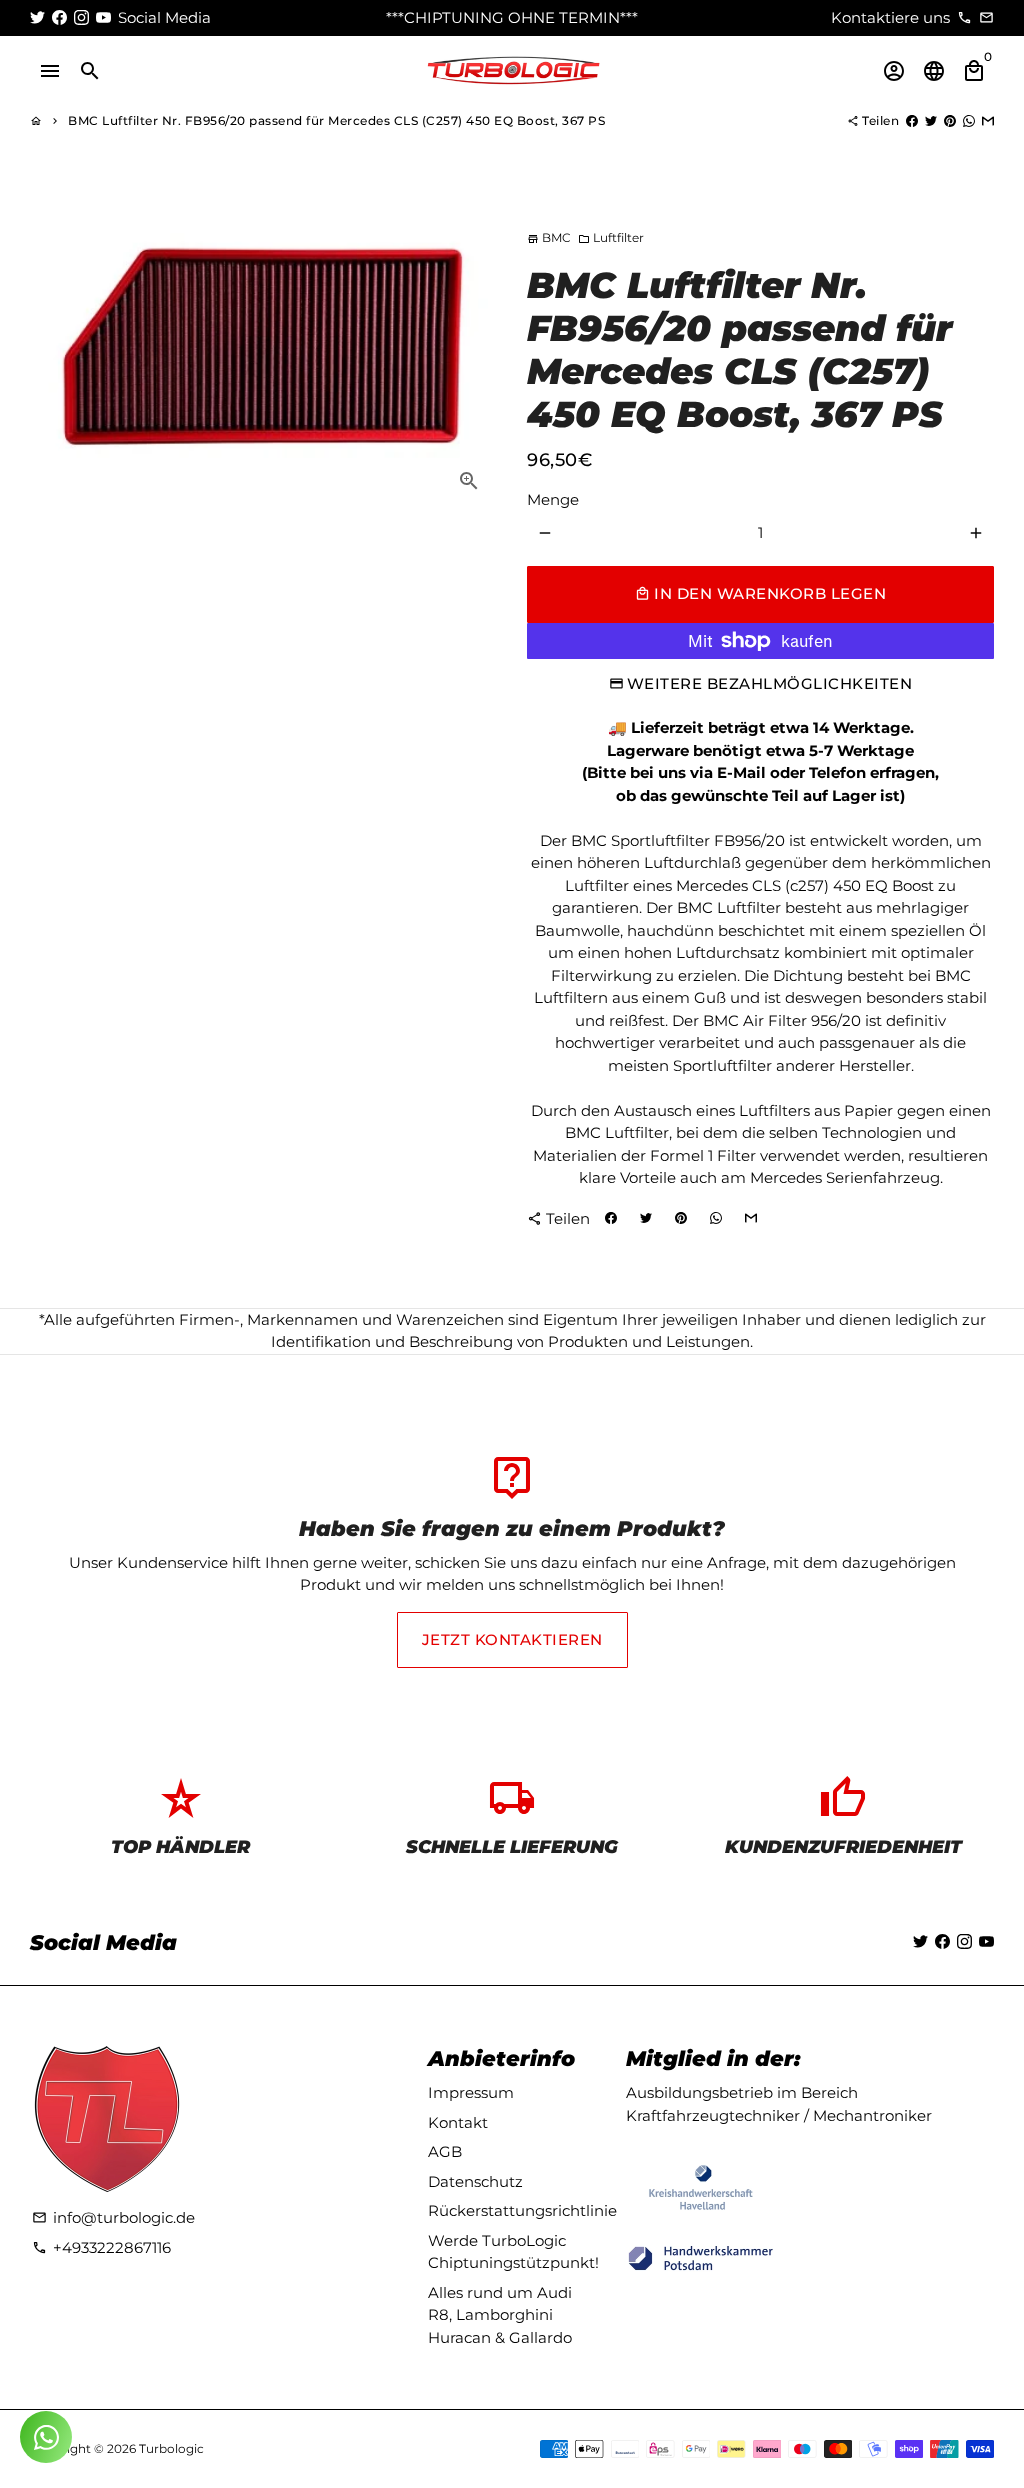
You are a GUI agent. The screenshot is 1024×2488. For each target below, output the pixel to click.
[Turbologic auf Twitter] (37, 17)
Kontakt (458, 2122)
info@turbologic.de (113, 2217)
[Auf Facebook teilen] (912, 120)
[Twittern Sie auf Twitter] (931, 120)
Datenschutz (475, 2181)
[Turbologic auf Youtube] (103, 17)
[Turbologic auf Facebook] (59, 17)
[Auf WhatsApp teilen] (969, 120)
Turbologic (171, 2448)
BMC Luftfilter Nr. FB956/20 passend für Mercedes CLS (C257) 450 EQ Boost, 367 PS (336, 120)
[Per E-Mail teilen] (988, 120)
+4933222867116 (101, 2247)
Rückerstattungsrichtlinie (522, 2210)
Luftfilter (611, 237)
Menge (553, 499)
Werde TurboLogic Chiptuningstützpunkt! (513, 2252)
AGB (445, 2151)
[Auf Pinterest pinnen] (950, 120)
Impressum (471, 2092)
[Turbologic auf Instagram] (81, 17)
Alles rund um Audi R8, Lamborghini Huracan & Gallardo (500, 2315)
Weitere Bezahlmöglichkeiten (770, 683)
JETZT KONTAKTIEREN (512, 1639)
